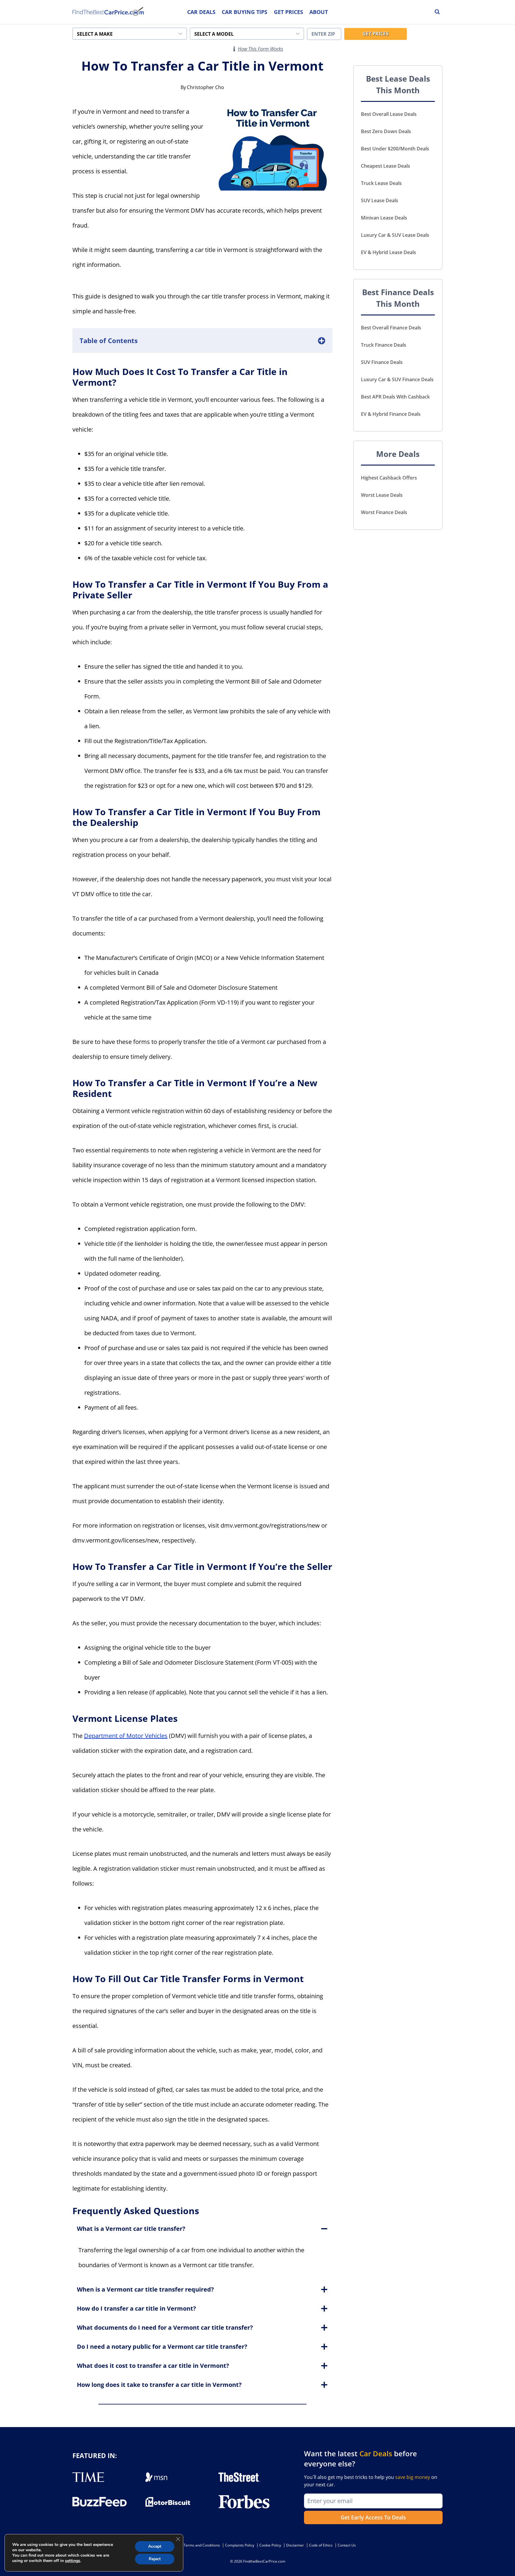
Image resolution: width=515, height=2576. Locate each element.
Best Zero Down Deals (386, 131)
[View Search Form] (437, 12)
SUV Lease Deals (380, 200)
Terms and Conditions (202, 2545)
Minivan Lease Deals (384, 218)
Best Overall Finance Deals (391, 328)
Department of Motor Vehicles (126, 1736)
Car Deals (201, 12)
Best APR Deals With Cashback (395, 397)
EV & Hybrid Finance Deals (391, 414)
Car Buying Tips (245, 12)
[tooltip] (234, 49)
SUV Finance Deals (382, 362)
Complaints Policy (240, 2545)
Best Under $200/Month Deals (395, 149)
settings (73, 2561)
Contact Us (347, 2545)
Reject (155, 2559)
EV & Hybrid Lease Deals (388, 252)
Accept (155, 2546)
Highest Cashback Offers (389, 478)
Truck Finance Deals (384, 345)
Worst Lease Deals (382, 495)
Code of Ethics (321, 2545)
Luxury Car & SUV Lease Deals (395, 235)
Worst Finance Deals (384, 512)
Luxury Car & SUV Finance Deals (397, 379)
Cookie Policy (270, 2545)
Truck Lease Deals (381, 183)
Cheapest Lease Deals (386, 166)
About (319, 12)
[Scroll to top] (506, 2558)
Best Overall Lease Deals (389, 114)
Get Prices (288, 12)
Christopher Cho (205, 87)
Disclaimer (295, 2545)
